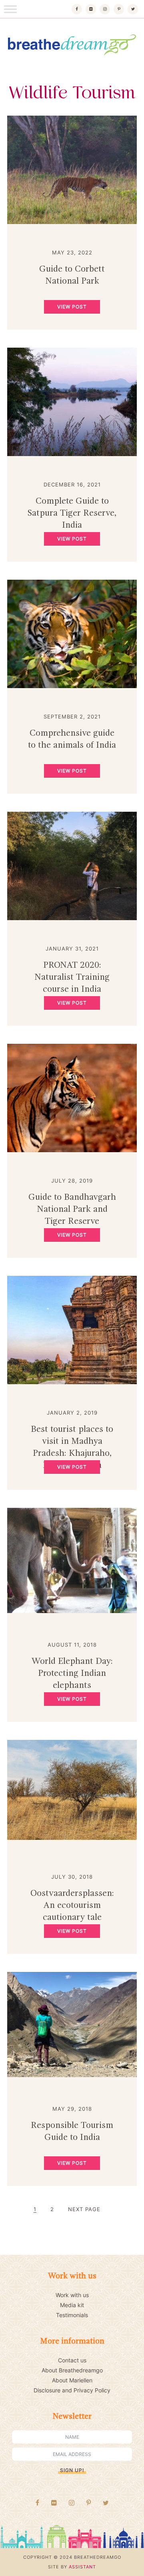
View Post (72, 307)
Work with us (72, 2295)
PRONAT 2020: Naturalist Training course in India (72, 977)
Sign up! (72, 2470)
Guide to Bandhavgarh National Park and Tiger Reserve (72, 1209)
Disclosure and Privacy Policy (72, 2390)
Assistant (82, 2567)
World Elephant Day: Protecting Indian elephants (72, 1673)
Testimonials (72, 2315)
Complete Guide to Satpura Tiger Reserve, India (72, 513)
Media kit (72, 2305)
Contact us (72, 2360)
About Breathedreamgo (72, 2370)
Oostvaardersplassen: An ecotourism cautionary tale (72, 1905)
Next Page (84, 2209)
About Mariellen (72, 2380)
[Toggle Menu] (10, 9)
